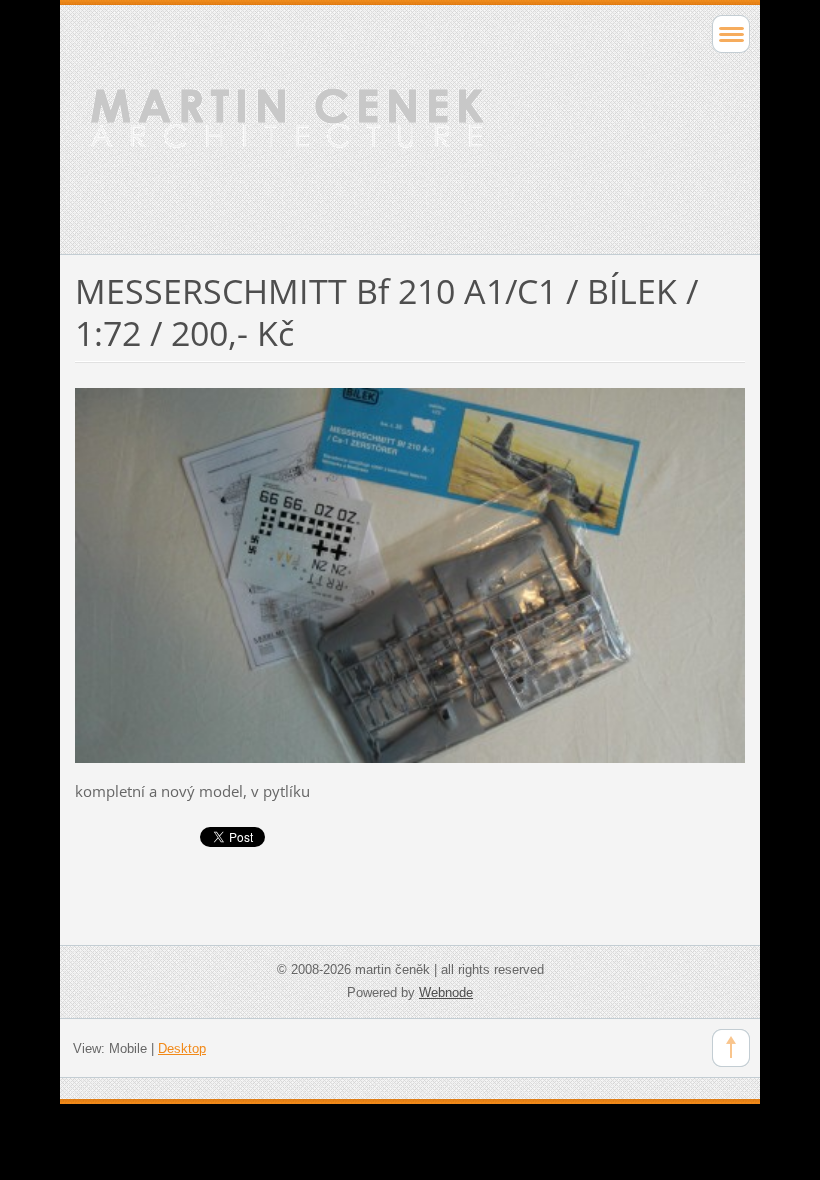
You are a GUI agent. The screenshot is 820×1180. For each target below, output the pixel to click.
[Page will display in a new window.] (410, 574)
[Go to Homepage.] (343, 127)
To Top (731, 1048)
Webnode (446, 992)
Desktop (182, 1048)
